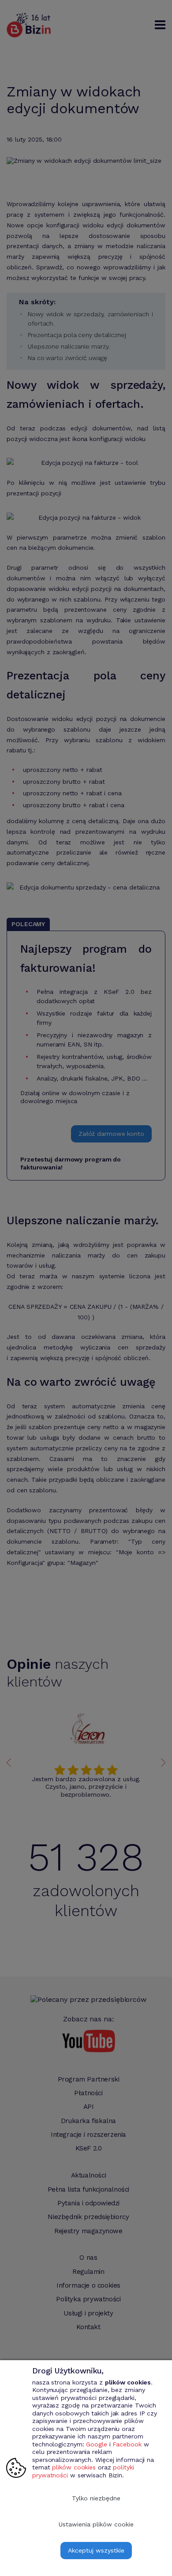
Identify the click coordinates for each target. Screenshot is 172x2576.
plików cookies (74, 2467)
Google (96, 2444)
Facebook (127, 2444)
